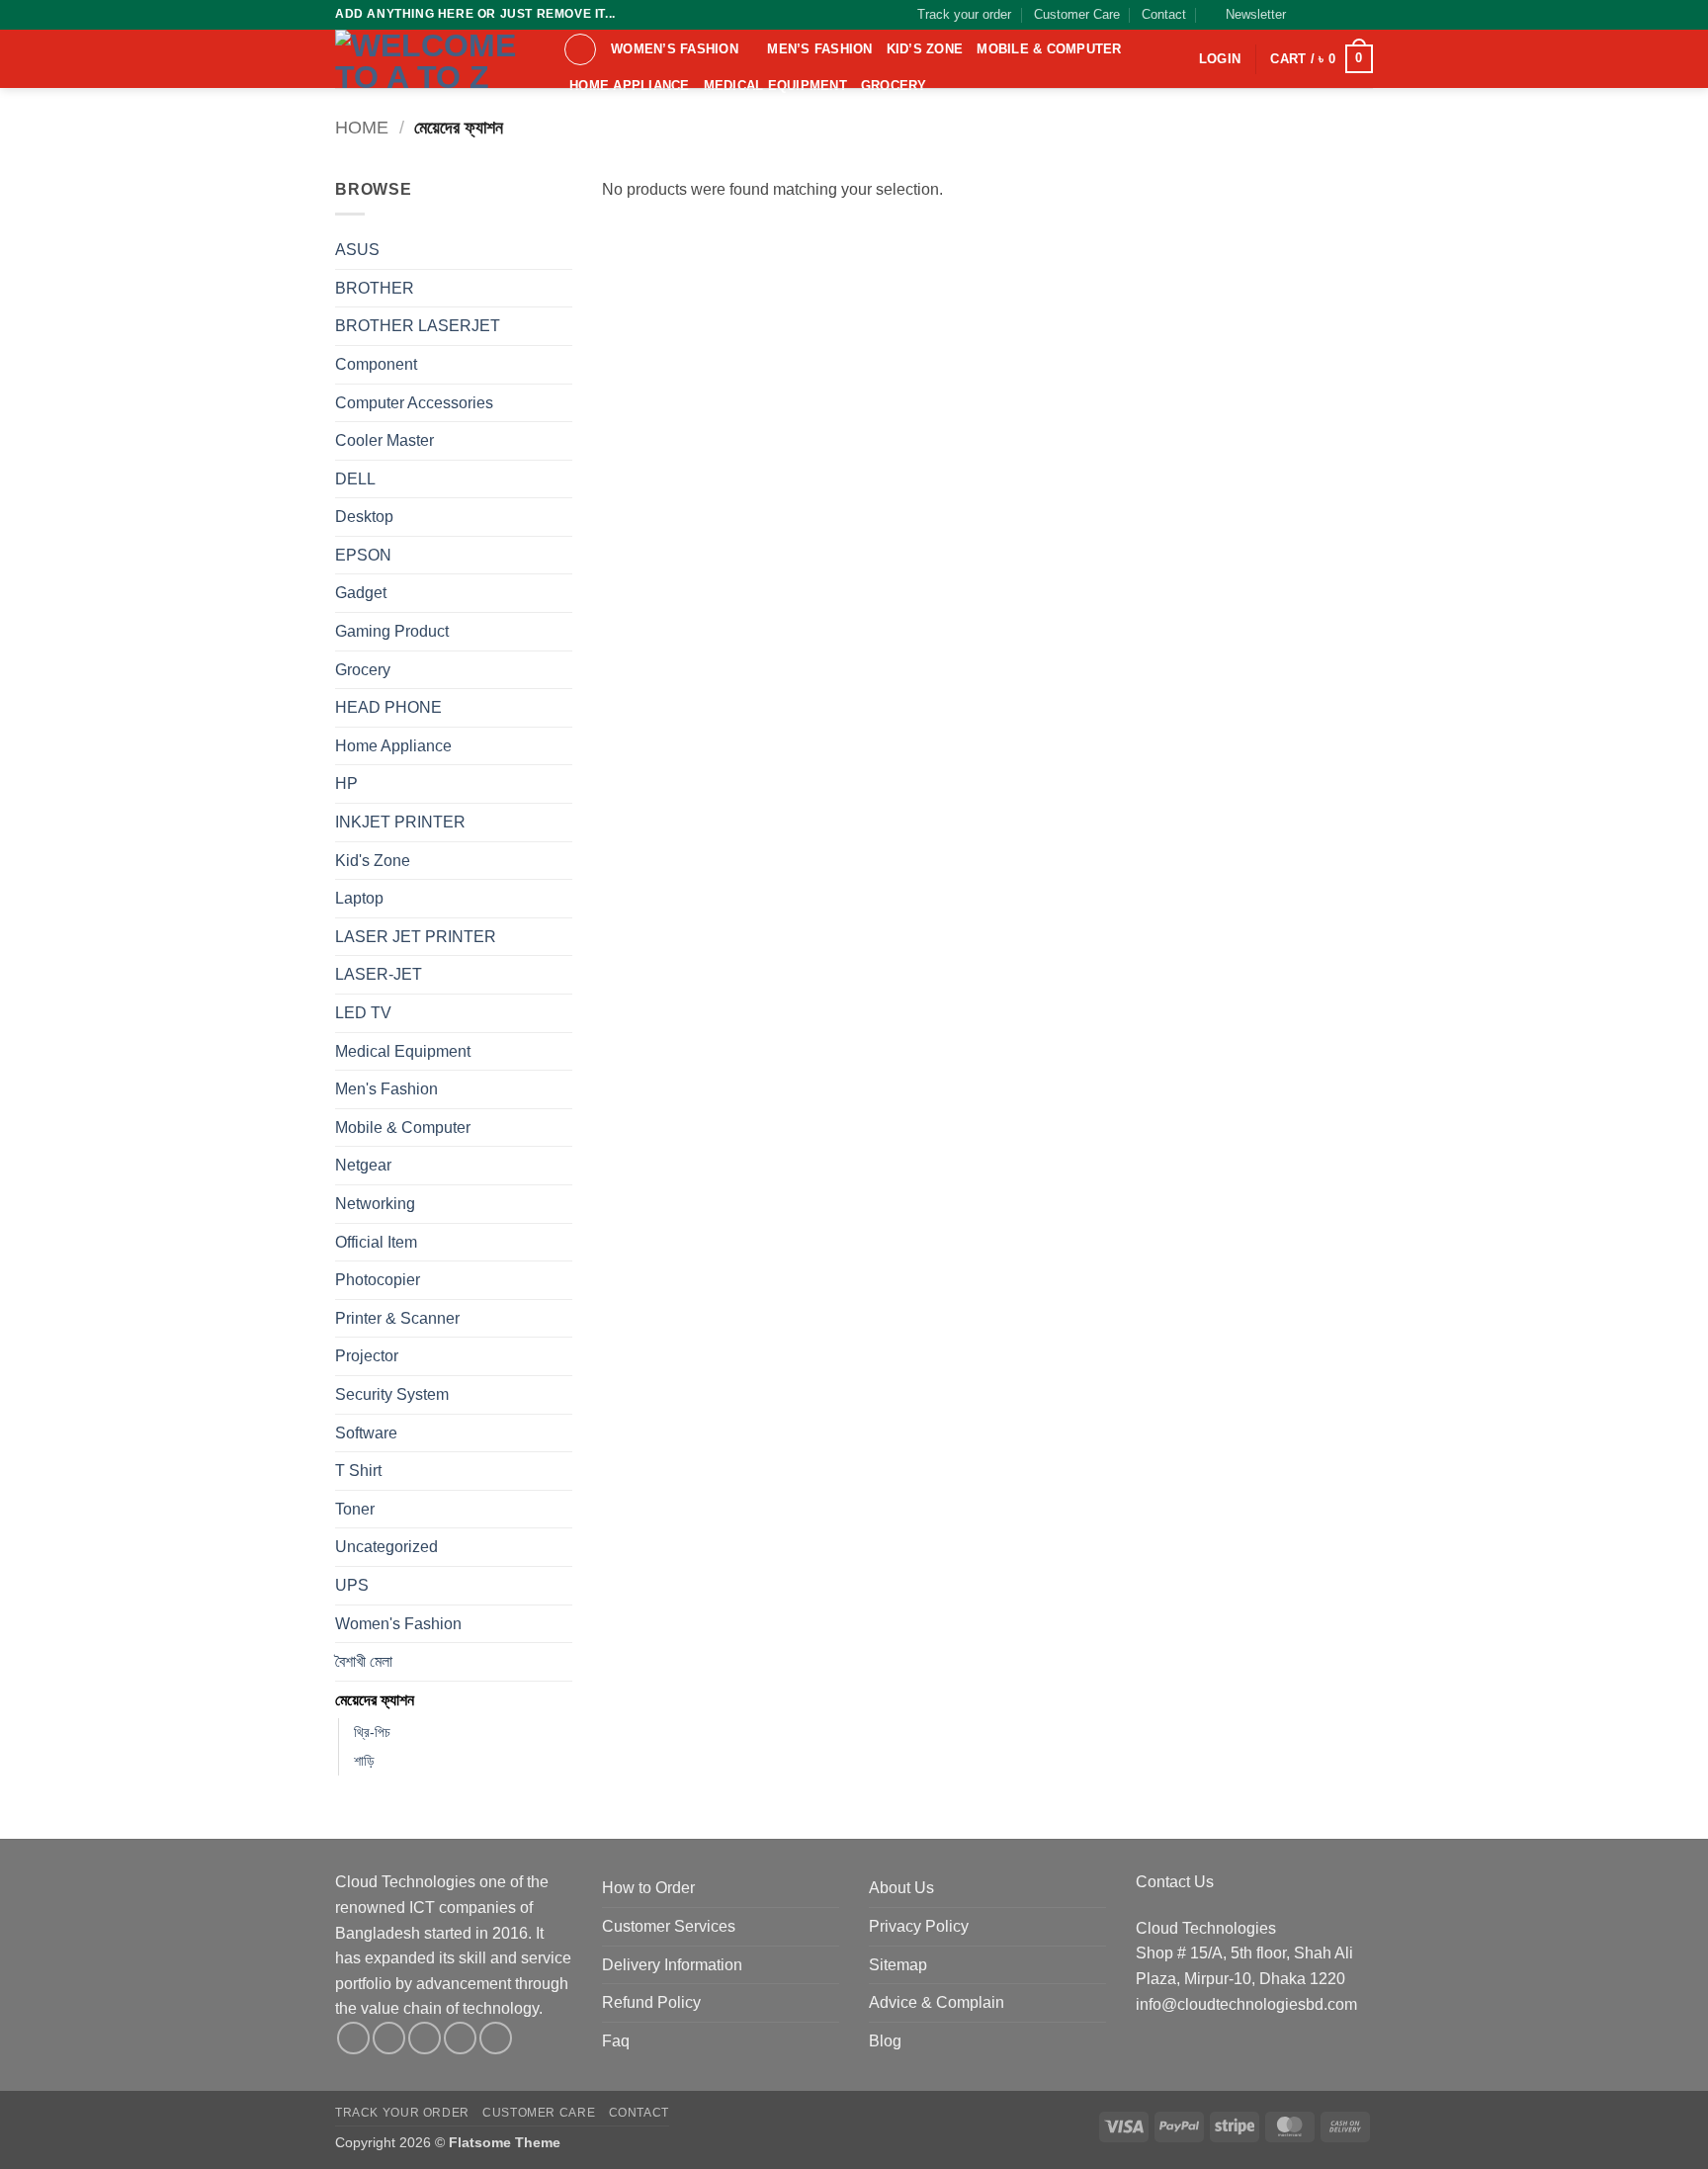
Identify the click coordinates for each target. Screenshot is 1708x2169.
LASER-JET (379, 974)
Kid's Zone (373, 861)
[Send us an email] (1363, 15)
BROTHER (375, 288)
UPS (352, 1585)
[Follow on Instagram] (1325, 15)
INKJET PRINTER (400, 822)
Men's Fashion (386, 1089)
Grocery (894, 86)
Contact (1164, 14)
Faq (616, 2041)
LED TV (363, 1013)
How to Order (648, 1888)
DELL (355, 479)
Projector (367, 1356)
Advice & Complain (937, 2002)
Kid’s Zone (925, 49)
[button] (1247, 15)
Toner (355, 1509)
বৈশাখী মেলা (364, 1661)
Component (376, 364)
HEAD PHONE (388, 707)
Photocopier (378, 1280)
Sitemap (898, 1965)
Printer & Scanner (397, 1318)
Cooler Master (384, 440)
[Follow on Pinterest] (496, 2038)
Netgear (363, 1165)
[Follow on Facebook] (1307, 15)
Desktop (364, 517)
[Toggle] (560, 365)
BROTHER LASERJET (418, 326)
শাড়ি (364, 1761)
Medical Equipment (775, 86)
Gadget (361, 593)
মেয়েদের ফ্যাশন (375, 1700)
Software (366, 1433)
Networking (375, 1204)
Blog (885, 2041)
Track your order (964, 14)
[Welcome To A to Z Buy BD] (434, 59)
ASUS (357, 250)
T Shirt (358, 1471)
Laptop (359, 898)
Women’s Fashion (675, 49)
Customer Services (669, 1926)
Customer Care (1077, 14)
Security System (392, 1394)
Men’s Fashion (819, 49)
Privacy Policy (919, 1926)
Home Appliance (630, 86)
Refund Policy (651, 2002)
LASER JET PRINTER (416, 937)
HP (346, 783)
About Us (901, 1888)
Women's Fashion (398, 1624)
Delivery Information (672, 1965)
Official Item (376, 1242)
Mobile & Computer (1049, 49)
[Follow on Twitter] (1344, 15)
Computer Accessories (414, 403)
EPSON (363, 555)
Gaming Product (392, 631)
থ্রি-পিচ (372, 1732)
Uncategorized (386, 1547)
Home (362, 127)
